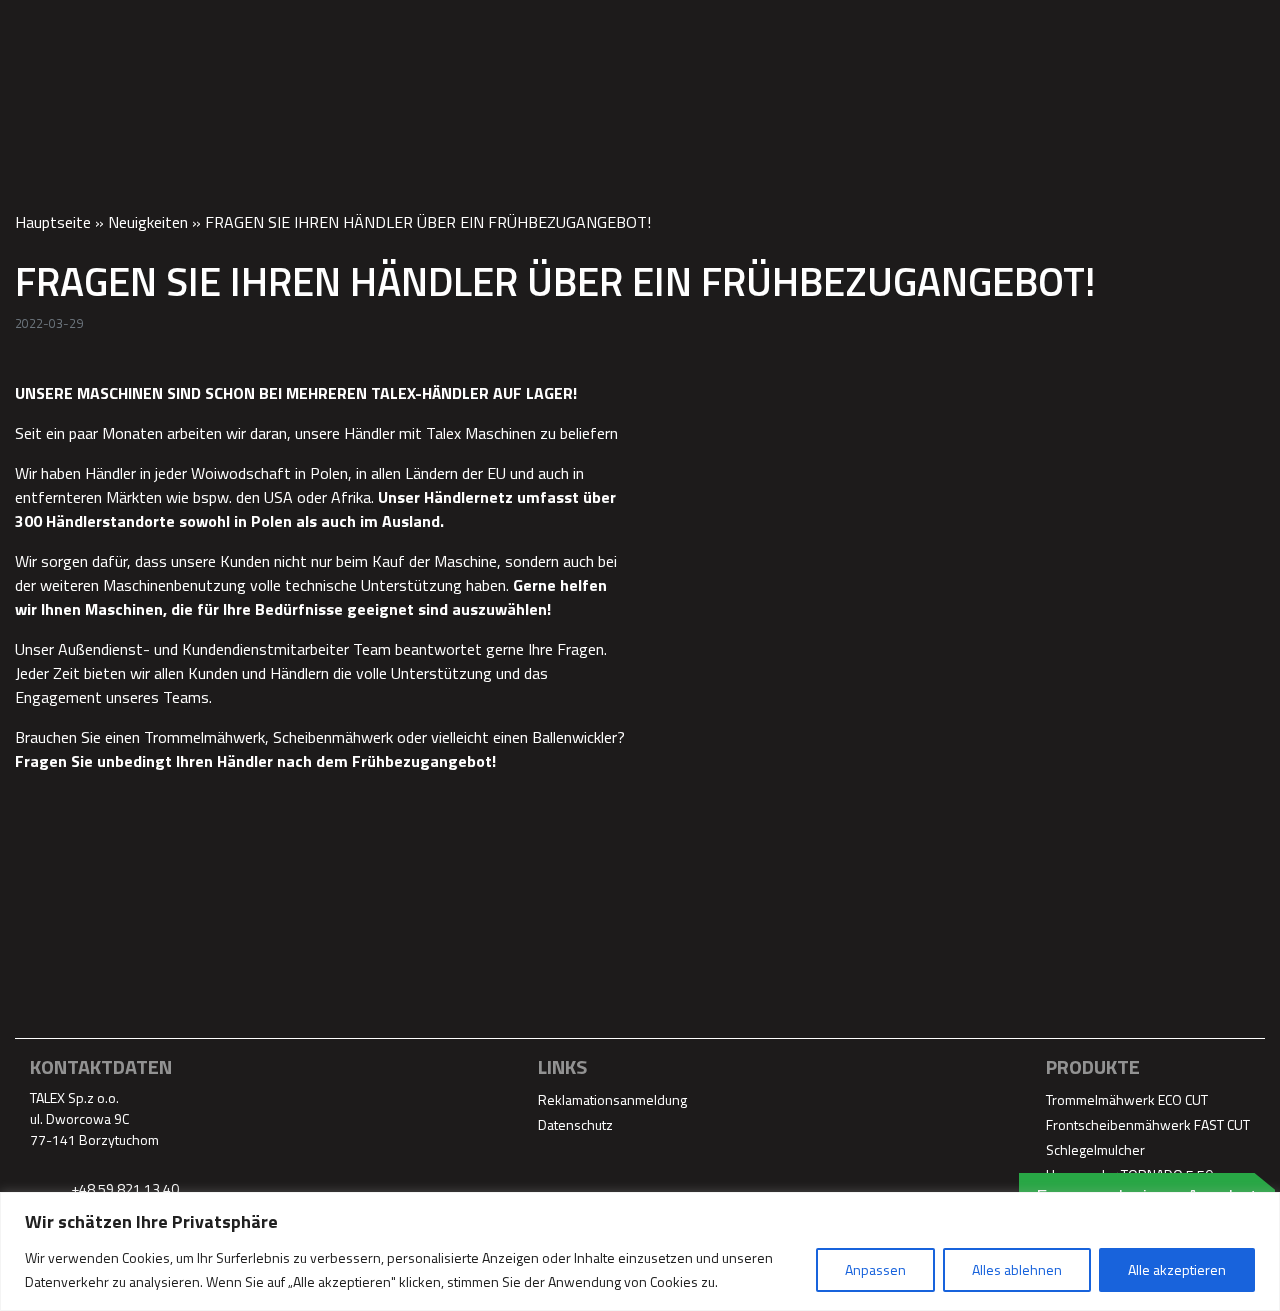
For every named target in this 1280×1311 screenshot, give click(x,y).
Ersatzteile (665, 28)
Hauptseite (53, 222)
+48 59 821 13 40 (123, 1188)
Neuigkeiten (148, 222)
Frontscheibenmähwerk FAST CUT (1148, 1124)
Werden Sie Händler (819, 28)
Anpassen (875, 1269)
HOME (466, 28)
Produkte (552, 28)
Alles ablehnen (1017, 1269)
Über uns (961, 28)
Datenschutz (575, 1124)
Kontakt (1204, 28)
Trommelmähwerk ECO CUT (1127, 1099)
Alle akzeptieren (1177, 1269)
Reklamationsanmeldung (612, 1099)
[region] (640, 1251)
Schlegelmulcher (1095, 1149)
